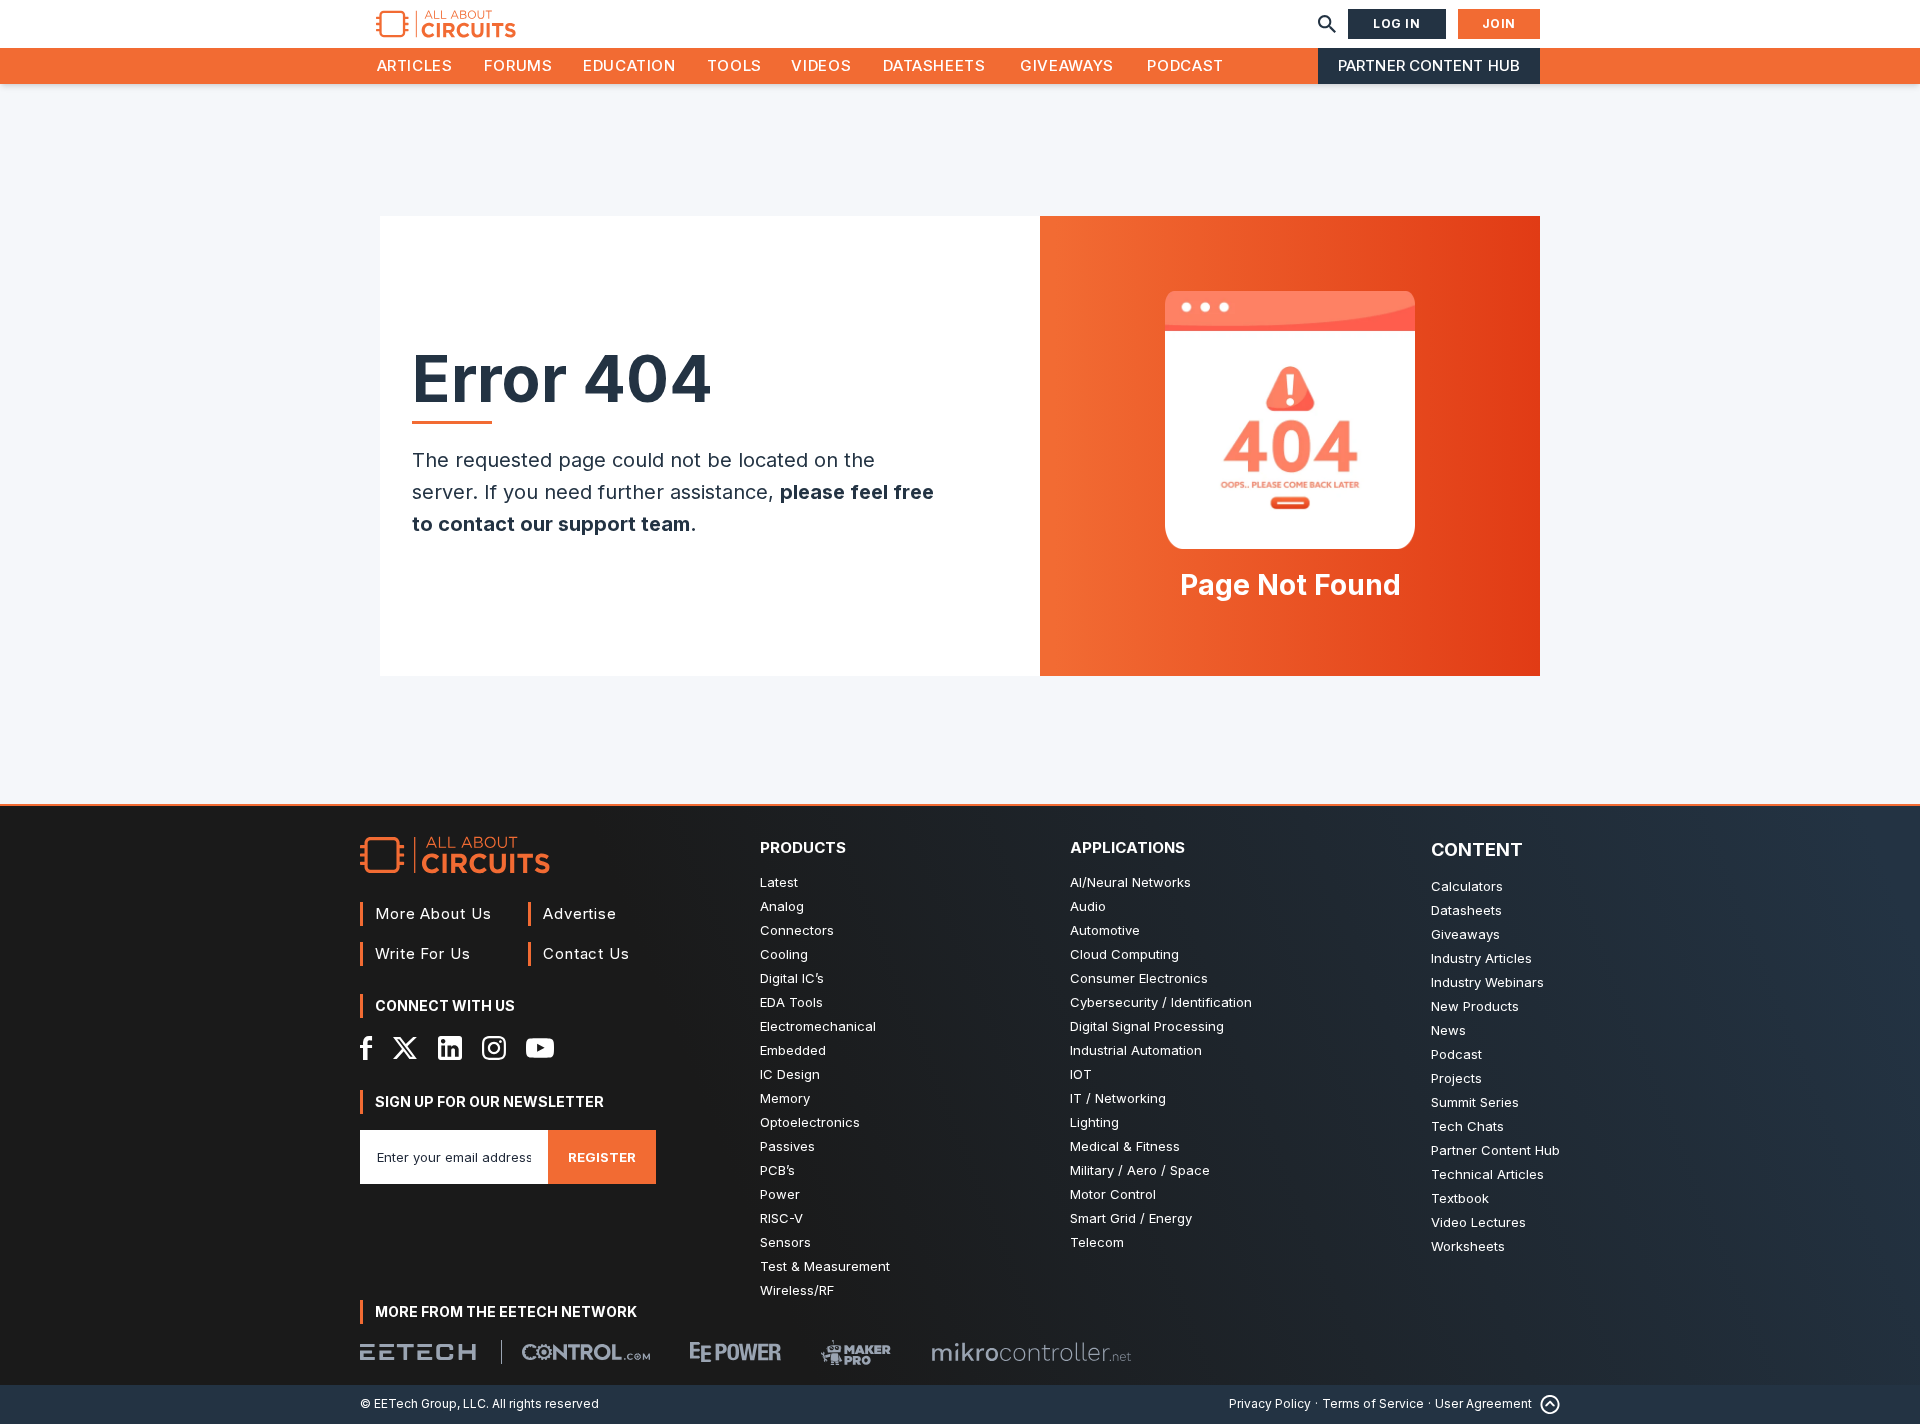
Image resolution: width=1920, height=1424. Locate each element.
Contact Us (586, 953)
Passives (787, 1146)
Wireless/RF (797, 1290)
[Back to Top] (1546, 1404)
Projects (1456, 1078)
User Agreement (1483, 1403)
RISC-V (781, 1218)
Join (1499, 23)
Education (629, 65)
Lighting (1094, 1122)
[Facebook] (366, 1048)
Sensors (785, 1242)
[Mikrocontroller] (1031, 1352)
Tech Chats (1467, 1126)
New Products (1475, 1006)
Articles (415, 65)
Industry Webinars (1487, 982)
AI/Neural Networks (1130, 882)
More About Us (433, 913)
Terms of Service (1373, 1403)
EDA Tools (791, 1002)
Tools (734, 65)
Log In (1397, 23)
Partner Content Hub (1429, 65)
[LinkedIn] (450, 1048)
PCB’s (777, 1170)
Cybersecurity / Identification (1161, 1002)
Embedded (793, 1050)
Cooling (784, 954)
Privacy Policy (1270, 1403)
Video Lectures (1478, 1222)
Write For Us (423, 953)
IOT (1081, 1074)
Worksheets (1468, 1246)
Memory (785, 1098)
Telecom (1097, 1242)
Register (602, 1157)
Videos (821, 65)
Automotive (1105, 930)
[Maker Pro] (856, 1352)
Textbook (1460, 1198)
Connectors (797, 930)
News (1448, 1030)
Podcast (1185, 65)
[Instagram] (494, 1048)
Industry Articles (1481, 958)
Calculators (1467, 886)
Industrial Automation (1136, 1050)
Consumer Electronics (1139, 978)
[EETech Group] (418, 1352)
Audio (1088, 906)
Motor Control (1113, 1194)
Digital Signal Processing (1147, 1026)
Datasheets (934, 65)
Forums (518, 65)
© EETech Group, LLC (423, 1403)
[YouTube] (540, 1048)
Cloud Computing (1124, 954)
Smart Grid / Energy (1131, 1218)
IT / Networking (1118, 1098)
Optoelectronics (810, 1122)
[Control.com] (586, 1352)
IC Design (790, 1074)
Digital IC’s (792, 978)
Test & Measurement (825, 1266)
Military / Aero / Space (1140, 1170)
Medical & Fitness (1125, 1146)
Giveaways (1067, 65)
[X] (405, 1048)
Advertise (580, 913)
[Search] (1327, 24)
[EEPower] (735, 1352)
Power (780, 1194)
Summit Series (1475, 1102)
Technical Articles (1487, 1174)
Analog (782, 906)
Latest (779, 882)
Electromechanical (818, 1026)
